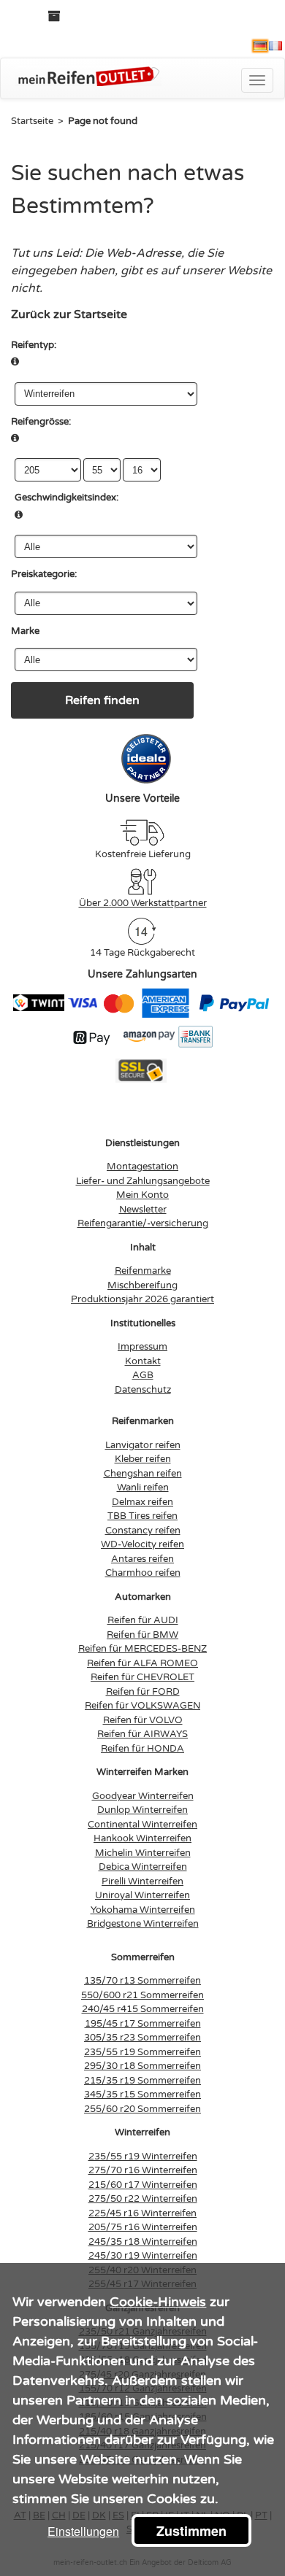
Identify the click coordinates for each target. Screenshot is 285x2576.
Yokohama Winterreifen (143, 1910)
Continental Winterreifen (142, 1825)
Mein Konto (142, 1195)
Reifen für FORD (143, 1692)
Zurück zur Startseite (69, 314)
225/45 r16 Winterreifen (142, 2213)
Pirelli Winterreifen (142, 1881)
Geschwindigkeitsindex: (66, 498)
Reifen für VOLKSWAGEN (142, 1706)
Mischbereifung (142, 1285)
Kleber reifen (143, 1459)
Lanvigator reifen (143, 1445)
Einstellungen (83, 2531)
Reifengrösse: (41, 422)
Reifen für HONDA (142, 1749)
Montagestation (142, 1167)
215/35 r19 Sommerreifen (142, 2081)
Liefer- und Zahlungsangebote (143, 1181)
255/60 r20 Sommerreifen (142, 2109)
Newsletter (143, 1210)
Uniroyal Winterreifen (142, 1895)
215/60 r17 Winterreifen (143, 2185)
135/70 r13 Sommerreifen (142, 1981)
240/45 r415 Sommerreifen (143, 2009)
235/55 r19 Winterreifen (143, 2157)
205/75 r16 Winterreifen (143, 2227)
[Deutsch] (260, 46)
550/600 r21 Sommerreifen (142, 1995)
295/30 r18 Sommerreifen (142, 2066)
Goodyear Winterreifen (143, 1796)
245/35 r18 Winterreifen (143, 2242)
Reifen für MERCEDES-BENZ (142, 1649)
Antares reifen (142, 1559)
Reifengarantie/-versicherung (143, 1223)
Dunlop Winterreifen (142, 1810)
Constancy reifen (143, 1531)
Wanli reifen (143, 1488)
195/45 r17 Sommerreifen (143, 2024)
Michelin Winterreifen (143, 1853)
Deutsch (260, 46)
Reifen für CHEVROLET (142, 1677)
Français (275, 46)
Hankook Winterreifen (142, 1838)
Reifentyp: (34, 345)
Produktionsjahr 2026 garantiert (142, 1299)
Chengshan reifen (143, 1474)
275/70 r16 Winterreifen (143, 2170)
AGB (143, 1375)
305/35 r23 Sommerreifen (142, 2038)
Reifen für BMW (142, 1635)
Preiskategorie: (44, 574)
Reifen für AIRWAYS (142, 1734)
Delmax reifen (142, 1502)
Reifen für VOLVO (143, 1720)
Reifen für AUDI (143, 1620)
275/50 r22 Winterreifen (143, 2199)
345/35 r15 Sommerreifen (142, 2095)
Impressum (142, 1347)
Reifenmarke (143, 1271)
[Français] (275, 46)
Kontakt (143, 1361)
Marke (25, 631)
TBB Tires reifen (142, 1516)
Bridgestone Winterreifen (143, 1924)
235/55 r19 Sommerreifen (142, 2052)
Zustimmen (191, 2531)
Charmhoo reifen (143, 1573)
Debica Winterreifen (143, 1867)
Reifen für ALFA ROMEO (142, 1663)
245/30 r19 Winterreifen (143, 2256)
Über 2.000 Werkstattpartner (143, 903)
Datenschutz (143, 1390)
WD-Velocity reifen (142, 1544)
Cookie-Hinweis (158, 2302)
